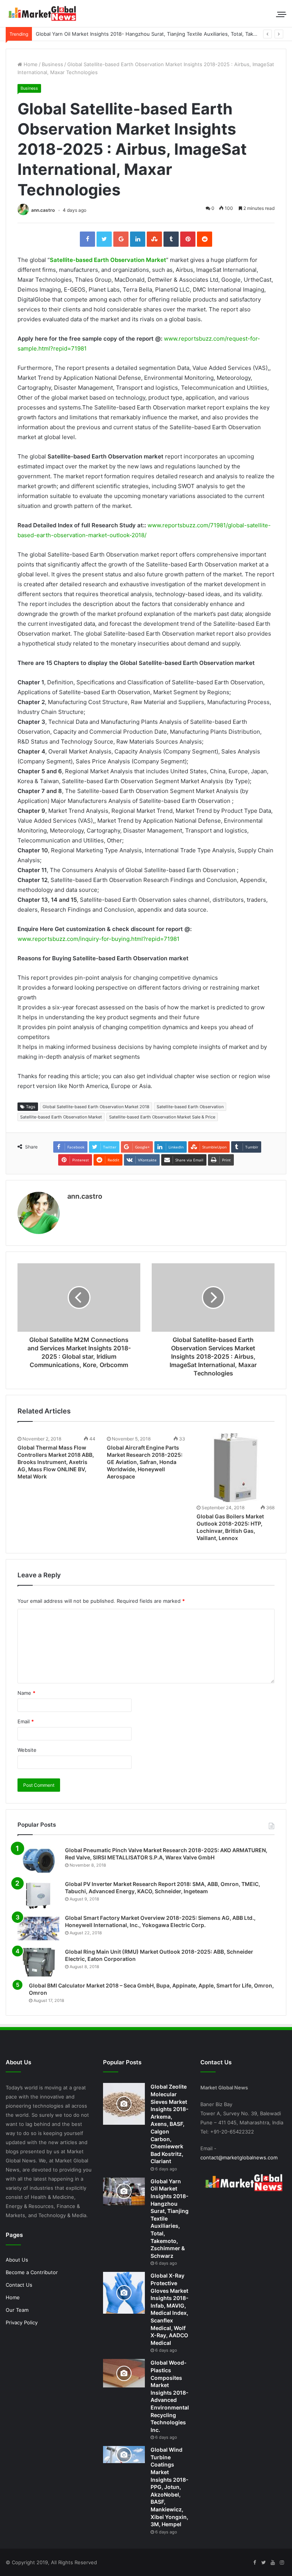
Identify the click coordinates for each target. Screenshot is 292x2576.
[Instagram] (282, 2563)
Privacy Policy (22, 2322)
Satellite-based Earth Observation (190, 1107)
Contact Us (19, 2285)
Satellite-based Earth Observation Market (108, 260)
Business (52, 64)
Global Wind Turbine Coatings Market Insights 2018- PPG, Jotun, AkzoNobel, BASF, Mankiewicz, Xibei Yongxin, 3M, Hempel (170, 2487)
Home (30, 64)
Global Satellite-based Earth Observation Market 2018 (96, 1107)
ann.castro (43, 210)
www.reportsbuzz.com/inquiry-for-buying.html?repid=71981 (98, 939)
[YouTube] (273, 2563)
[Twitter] (263, 2563)
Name (26, 1693)
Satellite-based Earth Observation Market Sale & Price (162, 1117)
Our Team (17, 2310)
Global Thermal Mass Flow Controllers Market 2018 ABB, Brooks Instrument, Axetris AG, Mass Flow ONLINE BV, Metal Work (56, 1462)
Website (27, 1750)
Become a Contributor (32, 2272)
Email (26, 1721)
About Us (17, 2260)
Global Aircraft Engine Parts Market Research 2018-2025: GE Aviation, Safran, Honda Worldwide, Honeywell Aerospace (145, 1462)
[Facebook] (254, 2563)
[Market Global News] (42, 13)
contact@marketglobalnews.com (239, 2157)
